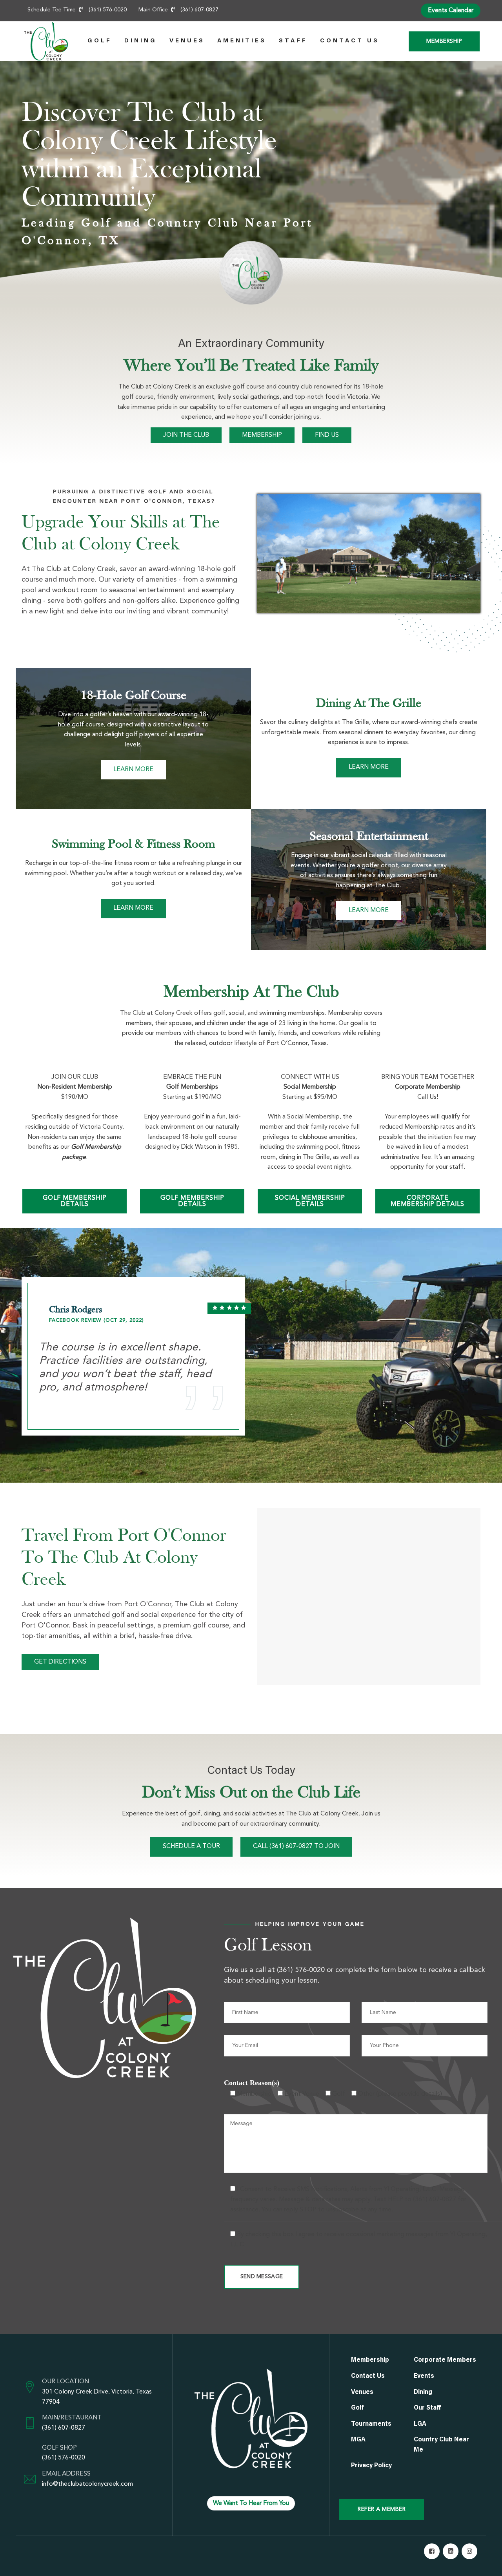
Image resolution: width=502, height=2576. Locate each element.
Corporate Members (445, 2360)
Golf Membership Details (75, 1201)
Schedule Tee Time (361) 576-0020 (77, 10)
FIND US (327, 435)
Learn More (133, 770)
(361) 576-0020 (64, 2458)
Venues (187, 41)
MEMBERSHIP (262, 435)
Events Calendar (451, 11)
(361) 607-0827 (64, 2428)
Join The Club (186, 435)
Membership (444, 41)
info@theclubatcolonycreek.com (87, 2484)
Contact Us (350, 41)
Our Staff (427, 2408)
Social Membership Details (310, 1201)
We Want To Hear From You (251, 2503)
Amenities (242, 41)
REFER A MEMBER (382, 2509)
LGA (420, 2424)
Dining (141, 41)
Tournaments (371, 2424)
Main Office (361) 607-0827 (179, 10)
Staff (293, 41)
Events (424, 2376)
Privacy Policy (371, 2466)
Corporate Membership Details (427, 1201)
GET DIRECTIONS (60, 1662)
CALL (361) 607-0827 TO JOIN (296, 1846)
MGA (358, 2440)
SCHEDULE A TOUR (191, 1846)
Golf (100, 41)
